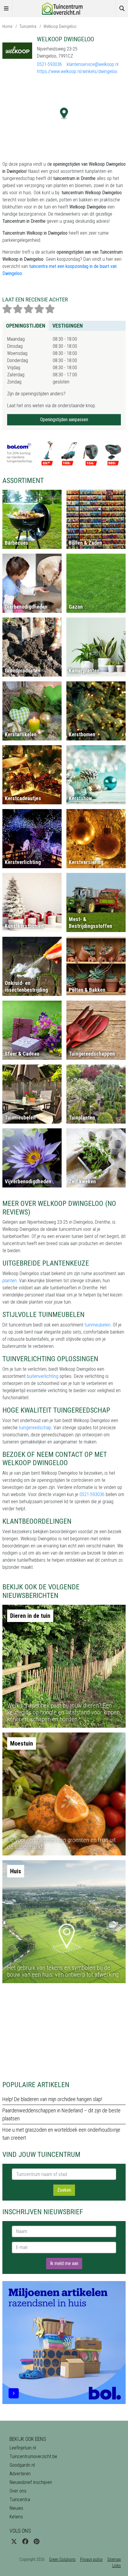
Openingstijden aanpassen (64, 420)
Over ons (18, 2491)
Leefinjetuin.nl (23, 2448)
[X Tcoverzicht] (14, 2542)
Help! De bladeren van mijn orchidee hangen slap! (52, 2099)
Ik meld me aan (64, 2263)
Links (117, 2566)
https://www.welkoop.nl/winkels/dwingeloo (77, 71)
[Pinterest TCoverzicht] (36, 2542)
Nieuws (16, 2508)
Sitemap (114, 2559)
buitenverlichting (43, 1376)
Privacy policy (91, 2559)
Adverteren (20, 2474)
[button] (64, 114)
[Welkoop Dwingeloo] (17, 50)
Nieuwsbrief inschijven (31, 2482)
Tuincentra (28, 26)
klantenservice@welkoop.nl (93, 64)
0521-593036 (49, 64)
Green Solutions (62, 2559)
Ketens (16, 2517)
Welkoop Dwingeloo (60, 26)
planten (10, 1281)
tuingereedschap (35, 1428)
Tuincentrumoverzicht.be (33, 2456)
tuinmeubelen (97, 1325)
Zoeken (64, 2190)
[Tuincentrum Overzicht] (64, 8)
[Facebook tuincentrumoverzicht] (25, 2542)
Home (7, 26)
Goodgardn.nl (22, 2465)
